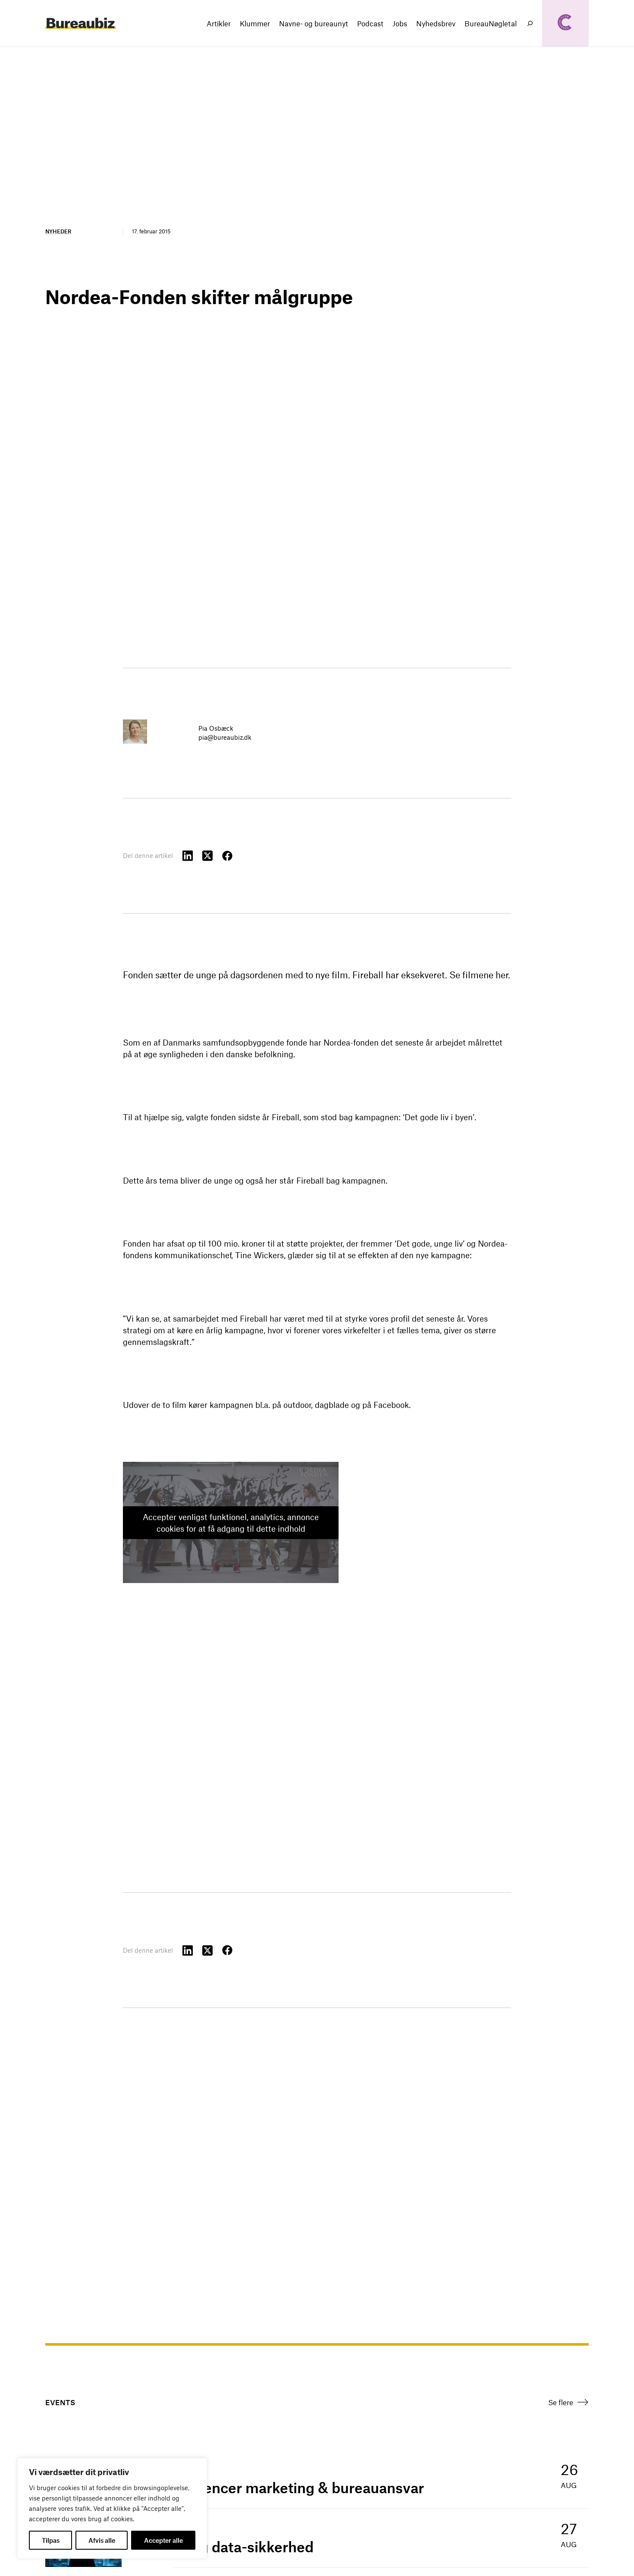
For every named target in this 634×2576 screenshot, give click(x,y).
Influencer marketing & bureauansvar (298, 2488)
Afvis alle (102, 2540)
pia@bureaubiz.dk (225, 737)
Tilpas (51, 2540)
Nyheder (58, 231)
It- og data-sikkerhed (243, 2547)
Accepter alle (163, 2540)
